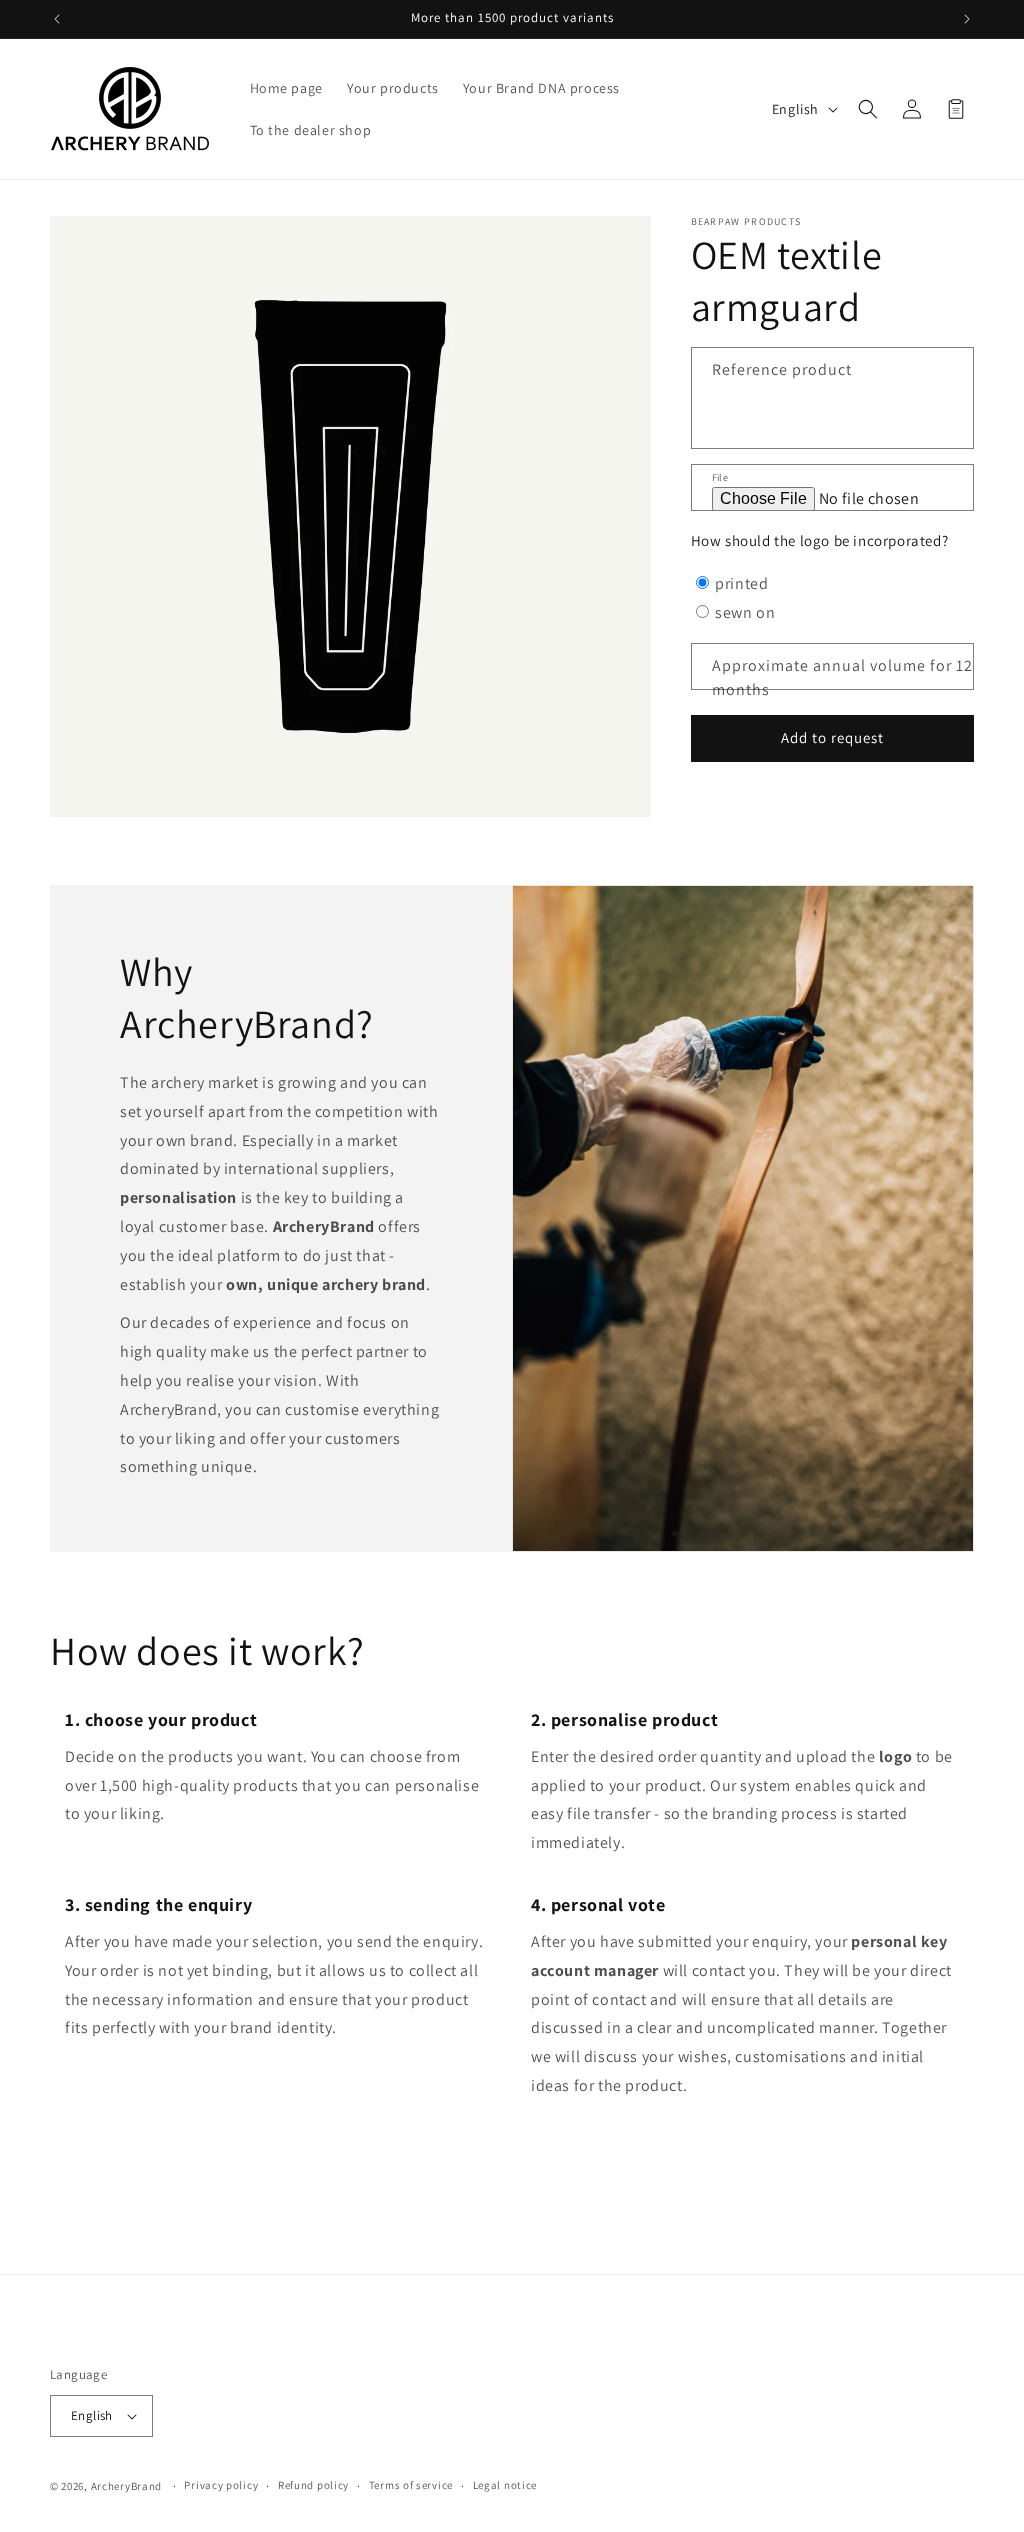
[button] (868, 109)
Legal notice (505, 2485)
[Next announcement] (967, 19)
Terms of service (411, 2485)
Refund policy (313, 2485)
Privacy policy (221, 2485)
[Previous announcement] (57, 19)
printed (741, 583)
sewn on (745, 612)
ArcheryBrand (126, 2486)
